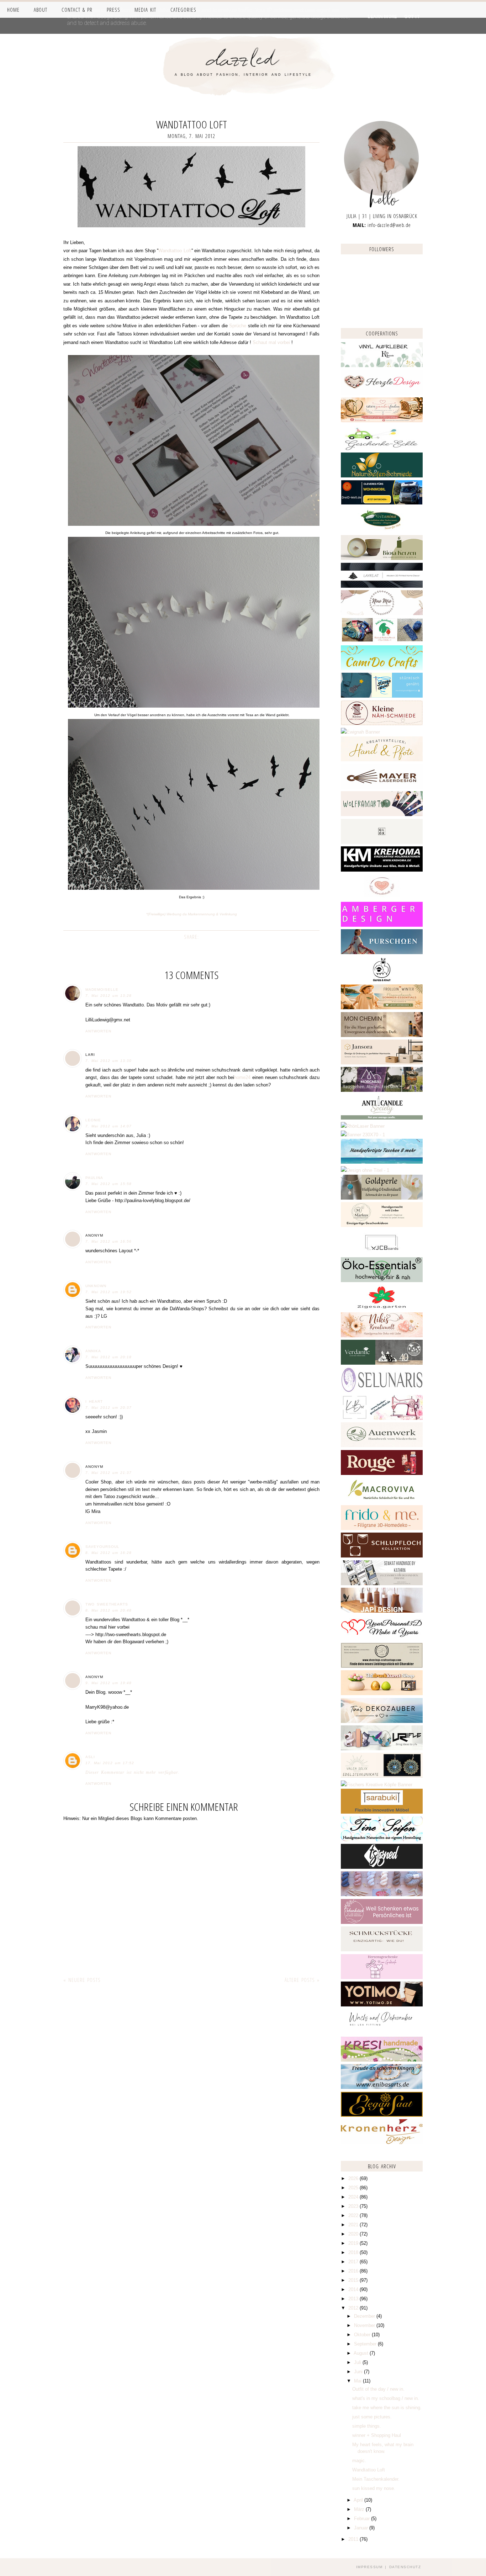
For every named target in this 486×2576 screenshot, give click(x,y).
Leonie (93, 1120)
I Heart (94, 1401)
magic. (359, 2461)
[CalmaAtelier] (363, 1135)
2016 (354, 2271)
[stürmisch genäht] (382, 696)
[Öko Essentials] (382, 1281)
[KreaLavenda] (382, 366)
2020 (354, 2234)
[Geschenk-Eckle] (382, 448)
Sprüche (238, 326)
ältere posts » (302, 1980)
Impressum (369, 2567)
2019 (354, 2243)
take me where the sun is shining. (387, 2408)
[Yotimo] (382, 2005)
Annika (93, 1351)
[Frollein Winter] (382, 1008)
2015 (354, 2280)
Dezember (365, 2316)
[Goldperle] (382, 1198)
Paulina (94, 1178)
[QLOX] (382, 842)
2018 (354, 2252)
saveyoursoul (102, 1547)
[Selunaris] (382, 1391)
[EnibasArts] (382, 2087)
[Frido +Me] (382, 1528)
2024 (354, 2197)
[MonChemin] (382, 1035)
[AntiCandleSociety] (382, 1118)
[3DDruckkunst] (382, 1694)
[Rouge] (382, 1473)
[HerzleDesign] (382, 393)
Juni (359, 2372)
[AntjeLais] (382, 1950)
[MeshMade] (382, 1895)
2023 (354, 2206)
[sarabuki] (382, 1812)
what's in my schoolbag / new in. (386, 2398)
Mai (358, 2381)
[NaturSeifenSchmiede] (382, 476)
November (365, 2325)
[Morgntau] (382, 1090)
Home (13, 10)
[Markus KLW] (382, 1225)
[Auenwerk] (382, 1446)
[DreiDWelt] (382, 503)
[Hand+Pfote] (382, 760)
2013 (354, 2299)
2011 (354, 2539)
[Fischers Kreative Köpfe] (377, 1785)
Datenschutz (405, 2567)
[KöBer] (382, 1418)
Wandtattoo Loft (175, 251)
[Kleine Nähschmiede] (382, 724)
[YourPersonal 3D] (382, 1638)
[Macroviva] (382, 1501)
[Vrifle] (382, 1749)
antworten (98, 1031)
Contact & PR (77, 10)
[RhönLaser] (363, 1126)
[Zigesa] (382, 1308)
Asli (90, 1757)
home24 (242, 1077)
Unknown (96, 1286)
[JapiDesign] (382, 1611)
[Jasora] (382, 1063)
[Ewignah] (360, 732)
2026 (354, 2178)
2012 (354, 2308)
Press (113, 10)
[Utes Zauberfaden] (382, 421)
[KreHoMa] (382, 870)
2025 (354, 2188)
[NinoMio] (382, 613)
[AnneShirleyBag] (382, 1162)
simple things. (367, 2426)
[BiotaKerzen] (382, 558)
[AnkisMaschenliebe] (382, 641)
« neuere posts (82, 1980)
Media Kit (145, 10)
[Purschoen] (382, 953)
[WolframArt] (382, 814)
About (41, 10)
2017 (354, 2262)
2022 (354, 2215)
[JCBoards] (382, 1253)
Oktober (363, 2335)
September (366, 2344)
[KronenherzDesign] (382, 2143)
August (362, 2353)
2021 (354, 2225)
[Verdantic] (382, 1363)
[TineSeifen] (382, 1840)
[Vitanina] (382, 531)
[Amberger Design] (382, 925)
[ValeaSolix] (382, 1776)
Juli (358, 2362)
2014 (354, 2289)
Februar (363, 2519)
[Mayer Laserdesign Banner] (382, 787)
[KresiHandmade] (382, 2060)
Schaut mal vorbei (271, 342)
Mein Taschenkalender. (376, 2479)
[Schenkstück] (382, 1922)
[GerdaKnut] (382, 980)
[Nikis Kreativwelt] (382, 1336)
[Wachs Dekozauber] (382, 2032)
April (359, 2500)
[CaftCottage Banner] (382, 1666)
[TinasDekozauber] (382, 1721)
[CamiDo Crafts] (382, 669)
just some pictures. (372, 2417)
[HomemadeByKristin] (365, 1170)
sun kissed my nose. (374, 2488)
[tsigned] (382, 1867)
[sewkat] (382, 1584)
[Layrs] (382, 586)
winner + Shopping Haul (377, 2435)
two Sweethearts (107, 1604)
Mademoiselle (102, 990)
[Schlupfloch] (382, 1556)
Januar (362, 2528)
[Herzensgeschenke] (382, 1977)
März (360, 2509)
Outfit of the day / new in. (378, 2389)
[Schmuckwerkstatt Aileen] (382, 898)
